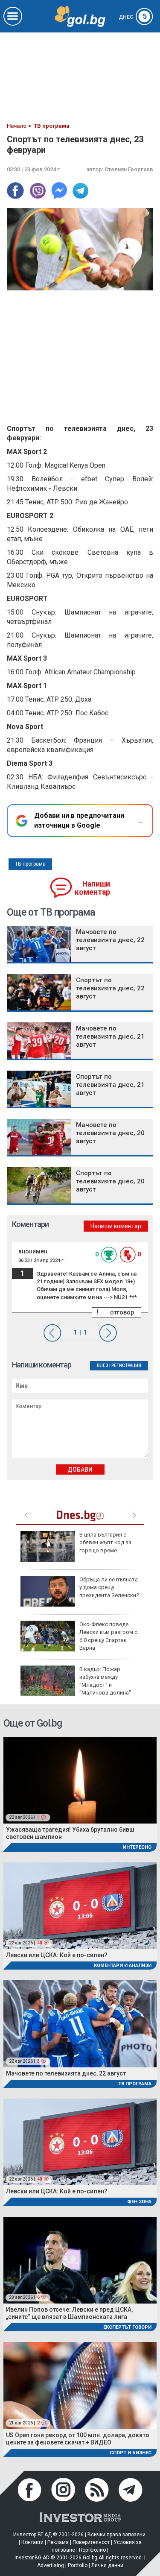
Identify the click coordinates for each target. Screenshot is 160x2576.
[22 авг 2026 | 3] (80, 2023)
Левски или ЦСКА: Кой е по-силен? (57, 1955)
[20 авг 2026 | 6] (80, 2260)
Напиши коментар (92, 888)
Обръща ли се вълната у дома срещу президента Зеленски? (109, 1587)
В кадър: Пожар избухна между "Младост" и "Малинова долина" (105, 1681)
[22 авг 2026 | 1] (80, 1780)
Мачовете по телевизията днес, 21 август (110, 1036)
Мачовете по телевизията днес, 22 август (110, 940)
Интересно (137, 1847)
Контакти (32, 2542)
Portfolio (78, 2565)
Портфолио (92, 2550)
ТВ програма (30, 864)
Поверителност (91, 2542)
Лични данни (107, 2565)
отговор (122, 1312)
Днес (133, 17)
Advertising (51, 2565)
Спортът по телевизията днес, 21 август (110, 1085)
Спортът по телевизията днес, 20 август (110, 1181)
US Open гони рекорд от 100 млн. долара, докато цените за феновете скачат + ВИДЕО (78, 2439)
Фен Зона (139, 2202)
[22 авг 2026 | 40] (80, 1905)
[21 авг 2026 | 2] (80, 2385)
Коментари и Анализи (123, 1966)
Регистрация (126, 1366)
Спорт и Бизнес (131, 2453)
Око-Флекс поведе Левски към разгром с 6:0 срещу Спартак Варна (108, 1636)
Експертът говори (127, 2327)
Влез (103, 1366)
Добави (80, 1469)
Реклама (58, 2542)
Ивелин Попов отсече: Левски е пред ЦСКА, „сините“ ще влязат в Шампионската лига (69, 2313)
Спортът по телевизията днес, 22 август (110, 988)
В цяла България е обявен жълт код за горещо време (105, 1542)
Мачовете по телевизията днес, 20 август (110, 1133)
